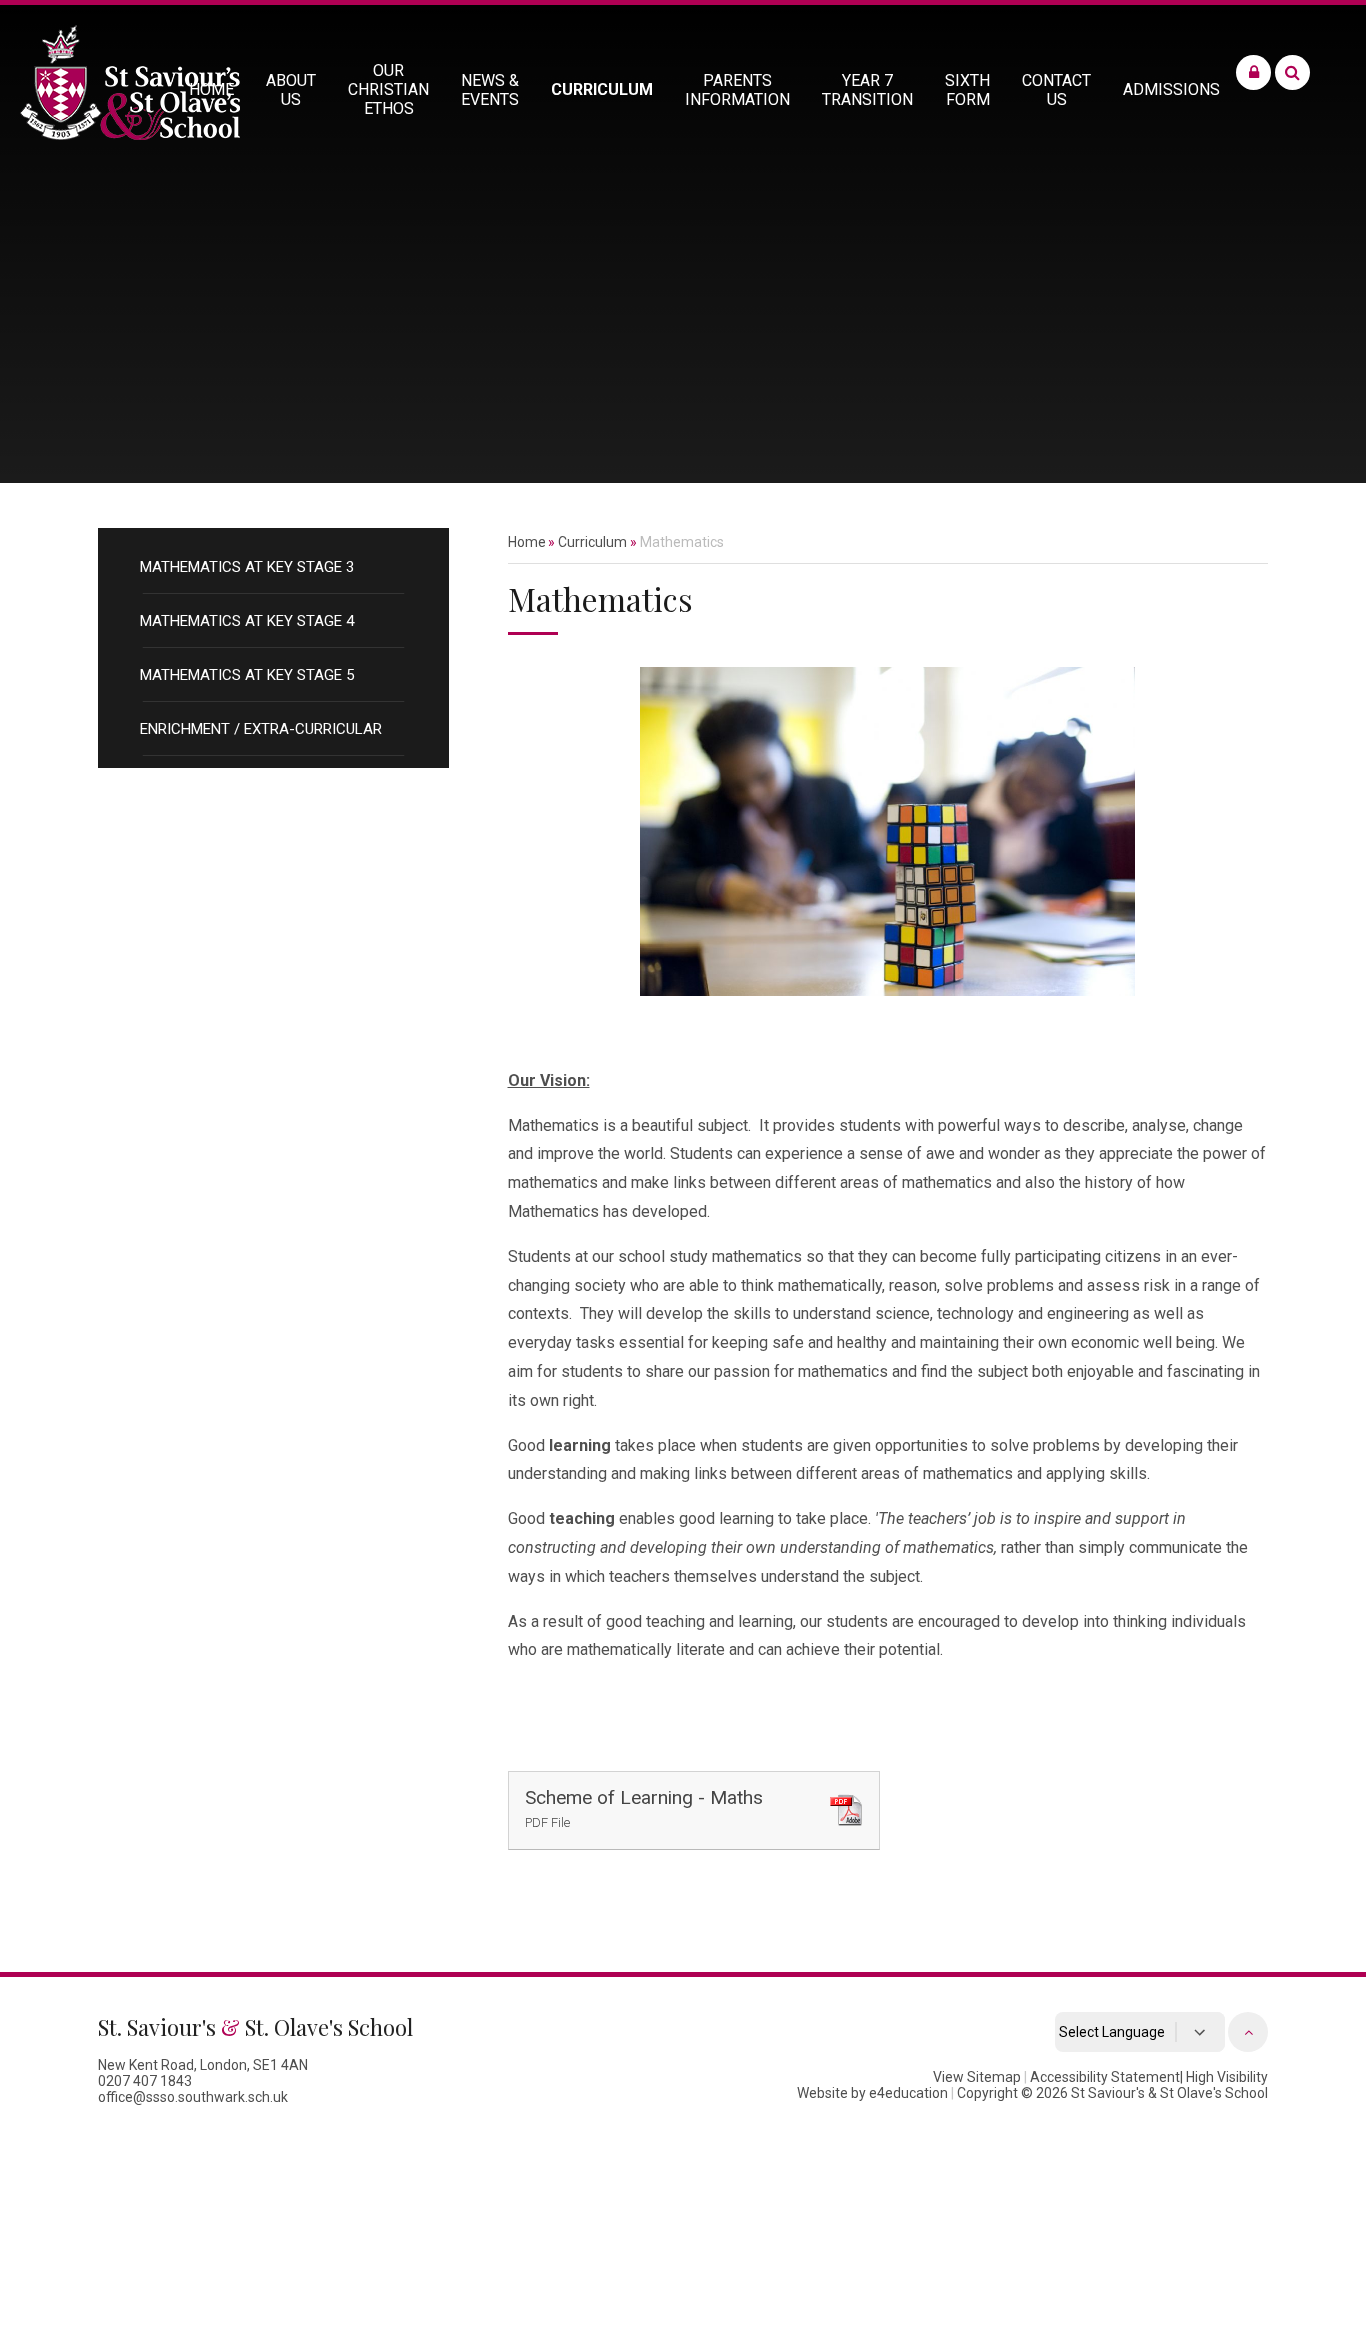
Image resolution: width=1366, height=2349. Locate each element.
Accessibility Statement (1105, 2077)
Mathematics (682, 542)
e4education (908, 2093)
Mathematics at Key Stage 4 (247, 621)
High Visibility (1227, 2077)
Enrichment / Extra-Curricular (261, 729)
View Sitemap (977, 2077)
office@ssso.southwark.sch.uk (193, 2097)
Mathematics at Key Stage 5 (247, 675)
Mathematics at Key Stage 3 (247, 567)
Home (527, 542)
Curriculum (592, 542)
